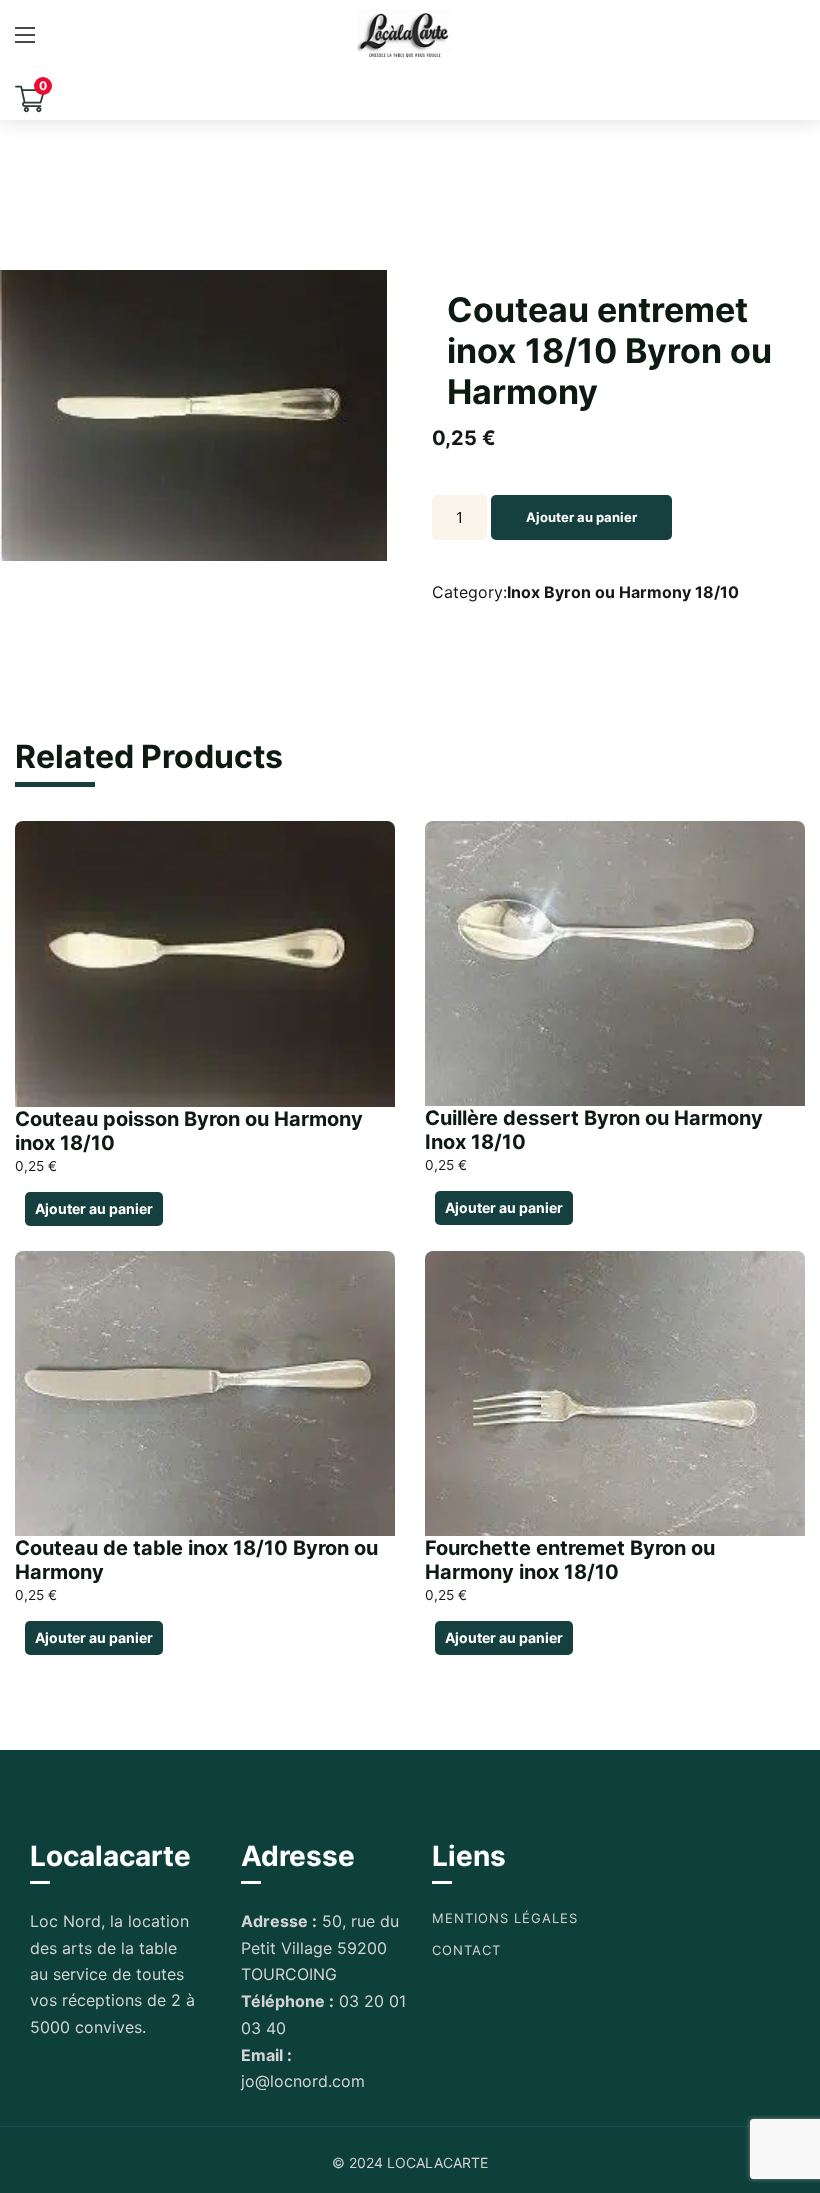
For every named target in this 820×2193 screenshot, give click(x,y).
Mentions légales (505, 1918)
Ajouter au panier (581, 517)
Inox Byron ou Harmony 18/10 (623, 592)
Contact (466, 1950)
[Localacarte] (405, 35)
